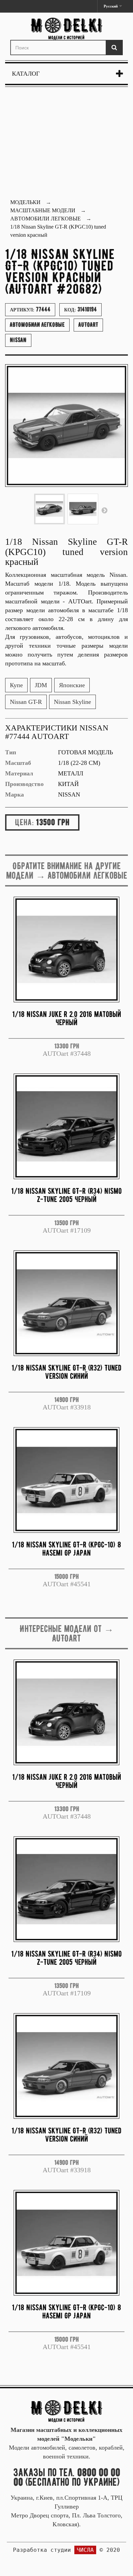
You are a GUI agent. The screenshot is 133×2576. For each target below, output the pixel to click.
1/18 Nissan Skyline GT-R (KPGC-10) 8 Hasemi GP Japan (66, 1549)
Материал (19, 773)
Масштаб (18, 763)
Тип (11, 752)
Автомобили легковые (37, 325)
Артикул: (30, 309)
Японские (72, 685)
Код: (80, 309)
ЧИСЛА (85, 2550)
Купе (16, 685)
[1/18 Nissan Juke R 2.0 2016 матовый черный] (66, 950)
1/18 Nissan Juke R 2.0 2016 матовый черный (67, 1018)
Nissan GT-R (26, 702)
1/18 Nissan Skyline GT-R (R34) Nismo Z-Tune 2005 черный (66, 1195)
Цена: (24, 822)
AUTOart (88, 325)
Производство (24, 784)
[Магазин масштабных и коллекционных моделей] (66, 2410)
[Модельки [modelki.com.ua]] (66, 29)
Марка (14, 795)
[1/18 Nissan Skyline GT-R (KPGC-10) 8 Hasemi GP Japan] (66, 1480)
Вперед (104, 510)
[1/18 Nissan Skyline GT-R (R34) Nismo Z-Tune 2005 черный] (66, 1126)
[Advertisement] (66, 144)
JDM (41, 685)
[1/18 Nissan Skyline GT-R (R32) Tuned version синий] (66, 1303)
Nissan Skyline (72, 702)
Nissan (18, 340)
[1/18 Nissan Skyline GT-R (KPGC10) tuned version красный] (49, 509)
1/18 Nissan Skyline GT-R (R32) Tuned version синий (66, 1372)
